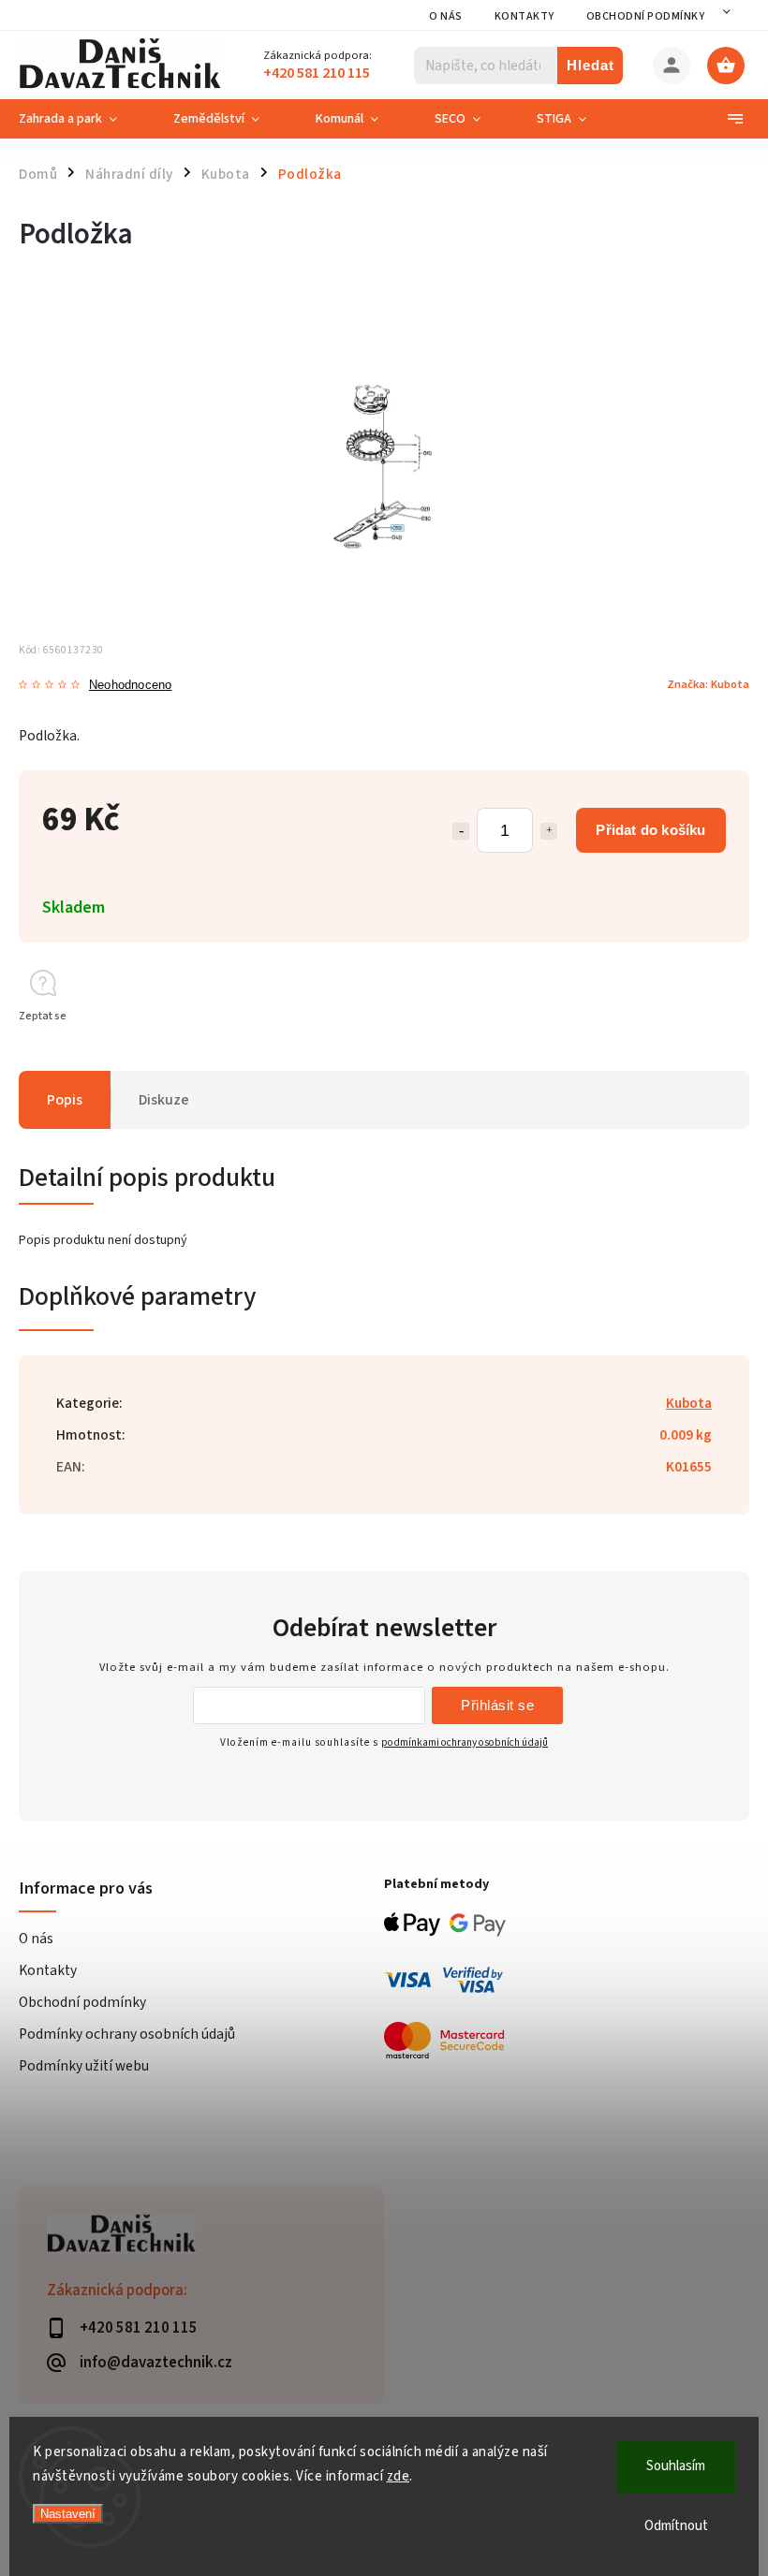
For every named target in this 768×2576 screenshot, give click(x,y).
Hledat (591, 65)
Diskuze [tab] (164, 1100)
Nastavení (68, 2514)
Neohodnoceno (130, 686)
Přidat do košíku (650, 830)
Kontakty (524, 16)
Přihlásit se (497, 1705)
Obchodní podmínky (646, 16)
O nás (446, 16)
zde (399, 2476)
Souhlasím (676, 2466)
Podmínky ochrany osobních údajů (127, 2034)
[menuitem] (82, 119)
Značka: (708, 684)
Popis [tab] (65, 1100)
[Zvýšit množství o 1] (549, 831)
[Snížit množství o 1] (461, 831)
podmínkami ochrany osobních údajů (465, 1742)
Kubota (689, 1403)
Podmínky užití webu (84, 2066)
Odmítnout (676, 2526)
